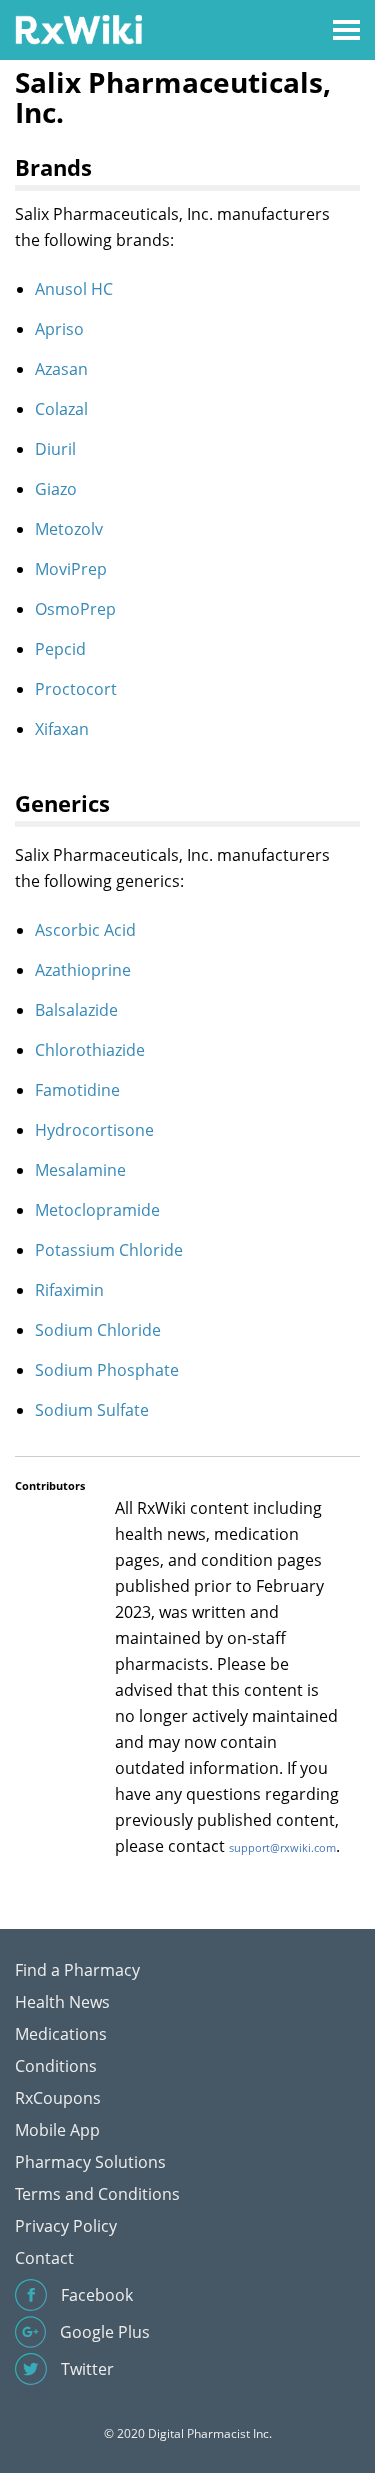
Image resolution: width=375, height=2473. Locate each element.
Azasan (61, 369)
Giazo (56, 489)
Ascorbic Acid (85, 930)
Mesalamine (80, 1170)
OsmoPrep (75, 609)
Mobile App (57, 2130)
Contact (44, 2258)
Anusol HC (74, 289)
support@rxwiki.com (282, 1847)
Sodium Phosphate (107, 1370)
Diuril (55, 449)
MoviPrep (71, 569)
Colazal (61, 409)
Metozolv (69, 529)
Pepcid (60, 649)
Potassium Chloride (109, 1250)
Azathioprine (83, 970)
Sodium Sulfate (92, 1410)
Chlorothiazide (90, 1050)
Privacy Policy (66, 2226)
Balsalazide (76, 1010)
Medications (61, 2034)
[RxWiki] (78, 28)
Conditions (56, 2066)
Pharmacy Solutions (90, 2162)
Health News (62, 2002)
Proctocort (76, 689)
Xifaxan (62, 729)
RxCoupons (58, 2098)
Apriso (59, 329)
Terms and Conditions (97, 2194)
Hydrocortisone (94, 1130)
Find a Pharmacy (77, 1970)
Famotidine (77, 1090)
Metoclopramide (97, 1210)
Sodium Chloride (98, 1330)
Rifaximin (69, 1290)
